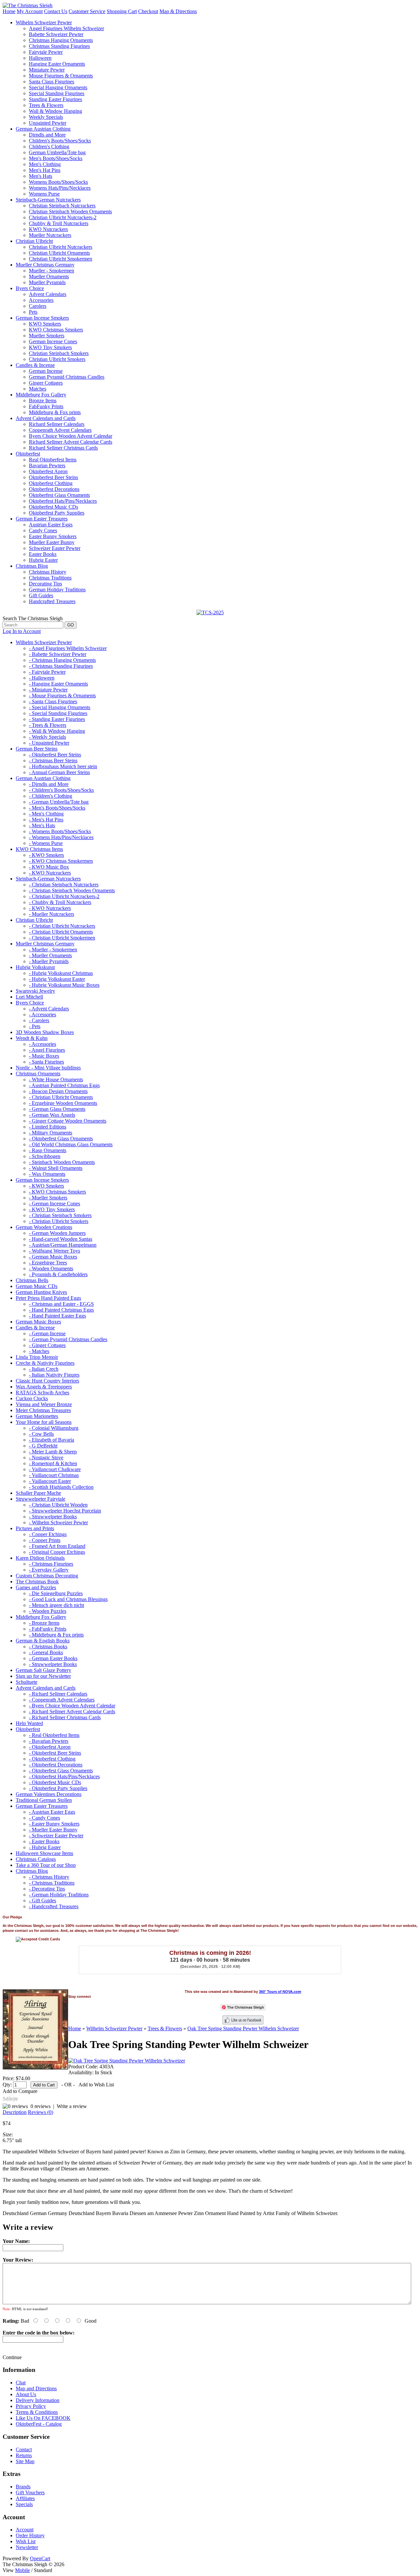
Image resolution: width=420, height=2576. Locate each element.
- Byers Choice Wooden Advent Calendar (72, 1706)
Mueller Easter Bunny (52, 542)
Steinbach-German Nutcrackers (48, 200)
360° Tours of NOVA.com (280, 1992)
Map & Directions (178, 11)
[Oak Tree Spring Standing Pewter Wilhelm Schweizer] (127, 2061)
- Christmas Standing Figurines (61, 666)
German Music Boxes (38, 1322)
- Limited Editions (48, 1127)
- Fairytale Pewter (47, 672)
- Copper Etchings (48, 1534)
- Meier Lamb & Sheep (53, 1452)
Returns (24, 2455)
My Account (30, 11)
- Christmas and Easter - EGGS (61, 1304)
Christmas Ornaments (38, 1074)
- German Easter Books (53, 1658)
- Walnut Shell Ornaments (56, 1168)
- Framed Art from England (57, 1546)
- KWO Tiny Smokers (52, 1209)
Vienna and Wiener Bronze (44, 1404)
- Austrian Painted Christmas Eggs (64, 1085)
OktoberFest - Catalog (39, 2424)
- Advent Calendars (49, 1009)
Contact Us (56, 11)
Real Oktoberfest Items (53, 460)
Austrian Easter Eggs (51, 525)
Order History (30, 2535)
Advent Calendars (48, 294)
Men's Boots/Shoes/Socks (56, 158)
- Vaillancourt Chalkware (55, 1469)
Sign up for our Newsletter (43, 1676)
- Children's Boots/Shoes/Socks (61, 790)
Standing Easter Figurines (55, 99)
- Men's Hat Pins (46, 820)
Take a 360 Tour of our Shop (46, 1865)
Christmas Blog (32, 566)
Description (15, 2112)
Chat (21, 2383)
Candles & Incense (35, 365)
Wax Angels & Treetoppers (44, 1387)
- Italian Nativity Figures (54, 1375)
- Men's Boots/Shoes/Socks (57, 808)
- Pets (35, 1026)
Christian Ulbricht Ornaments (59, 253)
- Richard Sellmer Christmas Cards (65, 1717)
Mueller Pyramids (47, 282)
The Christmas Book (37, 1582)
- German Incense (47, 1333)
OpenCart (40, 2558)
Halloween (40, 58)
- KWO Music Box (49, 867)
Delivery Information (38, 2400)
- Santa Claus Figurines (53, 701)
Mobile (22, 2570)
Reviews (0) (41, 2112)
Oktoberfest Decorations (54, 489)
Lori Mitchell (29, 997)
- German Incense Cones (54, 1204)
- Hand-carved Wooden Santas (61, 1239)
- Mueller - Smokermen (53, 950)
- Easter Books (44, 1841)
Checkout (148, 11)
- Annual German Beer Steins (59, 772)
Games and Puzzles (36, 1587)
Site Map (25, 2461)
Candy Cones (43, 530)
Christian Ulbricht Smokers (57, 359)
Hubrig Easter (43, 560)
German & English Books (43, 1641)
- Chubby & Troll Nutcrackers (60, 902)
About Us (26, 2394)
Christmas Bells (32, 1280)
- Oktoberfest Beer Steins (55, 755)
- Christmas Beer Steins (53, 760)
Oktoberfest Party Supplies (57, 513)
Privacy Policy (31, 2406)
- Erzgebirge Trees (48, 1263)
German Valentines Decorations (49, 1794)
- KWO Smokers (46, 855)
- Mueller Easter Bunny (53, 1830)
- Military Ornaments (51, 1133)
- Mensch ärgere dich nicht (56, 1605)
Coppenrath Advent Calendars (60, 430)
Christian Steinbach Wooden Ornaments (70, 211)
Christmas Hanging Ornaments (61, 40)
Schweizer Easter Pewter (55, 548)
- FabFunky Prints (48, 1629)
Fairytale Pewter (46, 52)
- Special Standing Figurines (58, 713)
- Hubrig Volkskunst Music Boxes (64, 985)
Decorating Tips (45, 584)
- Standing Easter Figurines (57, 719)
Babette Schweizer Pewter (56, 34)
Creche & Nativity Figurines (45, 1363)
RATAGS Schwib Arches (42, 1393)
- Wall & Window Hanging (57, 731)
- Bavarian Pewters (49, 1741)
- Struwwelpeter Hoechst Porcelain (65, 1511)
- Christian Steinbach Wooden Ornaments (72, 890)
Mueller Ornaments (49, 276)
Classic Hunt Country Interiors (47, 1381)
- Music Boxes (44, 1056)
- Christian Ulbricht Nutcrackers (62, 926)
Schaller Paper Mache (38, 1493)
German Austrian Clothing (43, 129)
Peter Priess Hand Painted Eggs (48, 1298)
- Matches (39, 1351)
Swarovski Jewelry (35, 991)
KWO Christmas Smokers (56, 330)
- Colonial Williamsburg (54, 1428)
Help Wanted (29, 1723)
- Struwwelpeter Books (53, 1517)
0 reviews (41, 2106)
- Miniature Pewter (48, 690)
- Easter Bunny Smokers (54, 1824)
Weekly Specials (46, 117)
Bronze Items (43, 401)
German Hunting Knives (41, 1292)
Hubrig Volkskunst (35, 967)
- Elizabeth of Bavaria (52, 1440)
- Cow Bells (41, 1434)
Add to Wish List (96, 2085)
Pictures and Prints (35, 1528)
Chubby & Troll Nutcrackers (59, 223)
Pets (33, 312)
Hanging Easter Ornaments (57, 64)
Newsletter (27, 2547)
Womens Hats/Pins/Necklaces (60, 188)
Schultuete (27, 1682)
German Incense (46, 371)
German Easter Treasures (42, 519)
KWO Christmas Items (39, 849)
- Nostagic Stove (46, 1457)
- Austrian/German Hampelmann (63, 1245)
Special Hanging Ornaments (58, 87)
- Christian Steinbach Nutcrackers (64, 885)
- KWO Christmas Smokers (57, 1192)
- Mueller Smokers (48, 1198)
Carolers (38, 306)
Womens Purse (44, 194)
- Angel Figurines (47, 1050)
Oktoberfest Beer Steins (53, 477)
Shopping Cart (122, 11)
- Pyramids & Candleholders (58, 1274)
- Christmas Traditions (52, 1883)
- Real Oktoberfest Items (54, 1735)
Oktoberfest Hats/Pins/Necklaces (63, 501)
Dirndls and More (47, 135)
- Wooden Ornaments (51, 1268)
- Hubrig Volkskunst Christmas (61, 973)
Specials (24, 2504)
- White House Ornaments (56, 1079)
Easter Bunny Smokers (53, 536)
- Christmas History (49, 1877)
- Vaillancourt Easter (50, 1481)
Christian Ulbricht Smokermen (61, 259)
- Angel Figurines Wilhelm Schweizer (68, 648)
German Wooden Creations (44, 1227)
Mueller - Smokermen (52, 271)
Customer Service (87, 11)
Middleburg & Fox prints (55, 412)
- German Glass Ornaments (57, 1109)
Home (9, 11)
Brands (23, 2487)
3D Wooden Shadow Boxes (45, 1032)
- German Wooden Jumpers (57, 1233)
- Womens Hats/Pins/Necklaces (61, 837)
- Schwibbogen (45, 1156)
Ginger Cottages (46, 383)
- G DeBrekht (43, 1446)
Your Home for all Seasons (44, 1422)
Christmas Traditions (50, 578)
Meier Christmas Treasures (43, 1410)
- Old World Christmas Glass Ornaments (71, 1144)
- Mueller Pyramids (49, 961)
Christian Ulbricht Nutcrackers (61, 247)
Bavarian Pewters (47, 465)
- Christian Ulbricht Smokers (59, 1221)
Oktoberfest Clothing (51, 483)
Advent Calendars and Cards (46, 418)
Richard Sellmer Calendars (57, 424)
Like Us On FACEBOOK (43, 2418)
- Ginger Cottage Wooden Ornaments (68, 1121)
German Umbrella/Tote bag (57, 152)
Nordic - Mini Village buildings (48, 1068)
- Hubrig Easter (45, 1847)
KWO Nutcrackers (48, 229)
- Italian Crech (44, 1369)
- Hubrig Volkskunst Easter (57, 979)
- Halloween (42, 678)
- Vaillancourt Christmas (54, 1475)
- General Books (46, 1652)
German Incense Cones (53, 341)
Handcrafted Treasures (52, 601)
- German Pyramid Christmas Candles (68, 1339)
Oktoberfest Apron (48, 471)
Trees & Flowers (46, 105)
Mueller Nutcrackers (50, 235)
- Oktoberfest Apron (50, 1747)
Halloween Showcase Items (44, 1853)
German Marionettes (37, 1416)
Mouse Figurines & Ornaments (61, 76)
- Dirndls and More (49, 784)
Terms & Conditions (37, 2412)
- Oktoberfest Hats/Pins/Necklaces (64, 1776)
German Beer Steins (37, 749)
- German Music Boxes (53, 1257)
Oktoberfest (28, 454)
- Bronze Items (44, 1623)
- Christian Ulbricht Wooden (58, 1505)
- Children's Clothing (51, 796)
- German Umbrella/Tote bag (59, 802)
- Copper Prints (45, 1540)
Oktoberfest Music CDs (53, 507)
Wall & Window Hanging (55, 111)
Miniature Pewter (47, 70)
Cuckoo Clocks (32, 1398)
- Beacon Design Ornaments (58, 1091)
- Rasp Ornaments (48, 1150)
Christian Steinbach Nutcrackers (62, 206)
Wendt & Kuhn (32, 1038)
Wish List (26, 2541)
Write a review (72, 2106)
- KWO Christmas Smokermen (61, 861)
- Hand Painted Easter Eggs (57, 1316)
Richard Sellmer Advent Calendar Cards (71, 442)
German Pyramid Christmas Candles (67, 377)
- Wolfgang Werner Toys (54, 1251)
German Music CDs (37, 1286)
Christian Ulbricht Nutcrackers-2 (63, 217)
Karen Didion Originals (40, 1558)
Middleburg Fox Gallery (41, 395)
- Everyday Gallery (49, 1570)
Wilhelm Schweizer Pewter (44, 22)
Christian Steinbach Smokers (59, 353)
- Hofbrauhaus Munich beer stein (63, 766)
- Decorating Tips (47, 1889)
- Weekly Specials (47, 737)
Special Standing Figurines (57, 93)
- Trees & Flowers (48, 725)
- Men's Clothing (46, 814)
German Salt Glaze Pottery (43, 1670)
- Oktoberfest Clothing (52, 1759)
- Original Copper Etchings (57, 1552)
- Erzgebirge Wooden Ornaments (63, 1103)
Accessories (41, 300)
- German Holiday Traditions (59, 1895)
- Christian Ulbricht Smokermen (62, 938)
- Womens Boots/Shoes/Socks (60, 831)
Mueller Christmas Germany (45, 265)
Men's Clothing (45, 164)
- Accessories (42, 1014)
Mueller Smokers (47, 336)
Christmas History (48, 572)
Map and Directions (36, 2388)
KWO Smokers (45, 324)
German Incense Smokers (42, 318)
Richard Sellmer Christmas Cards (63, 448)
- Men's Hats (42, 825)
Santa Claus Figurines (52, 82)
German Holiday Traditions (57, 590)
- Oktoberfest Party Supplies (58, 1788)
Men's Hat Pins (45, 170)
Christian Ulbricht (34, 241)
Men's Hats (41, 176)
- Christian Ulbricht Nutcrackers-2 (64, 896)
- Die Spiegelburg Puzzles (56, 1593)
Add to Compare (20, 2091)
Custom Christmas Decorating (47, 1576)
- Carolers (39, 1020)
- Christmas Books (48, 1647)
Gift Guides (41, 595)
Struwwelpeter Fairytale (41, 1499)
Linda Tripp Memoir (37, 1357)
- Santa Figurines (46, 1062)
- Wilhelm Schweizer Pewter (58, 1522)
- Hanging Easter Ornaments (58, 684)
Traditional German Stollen (44, 1800)
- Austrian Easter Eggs (52, 1812)
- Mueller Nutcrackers (52, 914)
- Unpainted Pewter (49, 743)
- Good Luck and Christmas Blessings (68, 1599)
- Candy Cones (44, 1818)
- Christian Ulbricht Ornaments (61, 932)
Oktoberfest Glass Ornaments (59, 495)
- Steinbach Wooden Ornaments (62, 1162)
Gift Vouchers (30, 2492)
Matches (38, 389)
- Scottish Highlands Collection (61, 1487)
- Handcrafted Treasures (54, 1906)
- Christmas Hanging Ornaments (62, 660)
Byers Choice (30, 288)
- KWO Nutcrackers (50, 873)
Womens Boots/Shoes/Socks (58, 182)
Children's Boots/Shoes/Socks (60, 141)
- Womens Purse (46, 843)
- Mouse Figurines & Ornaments (62, 696)
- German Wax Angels (52, 1115)
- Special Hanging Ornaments (60, 707)
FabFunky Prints (46, 406)
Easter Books (43, 554)
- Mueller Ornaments (50, 955)
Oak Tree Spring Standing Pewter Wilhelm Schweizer (243, 2028)
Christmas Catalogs (36, 1859)
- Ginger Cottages (47, 1345)
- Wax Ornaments (47, 1174)
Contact (24, 2449)
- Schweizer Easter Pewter (56, 1836)
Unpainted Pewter (48, 123)
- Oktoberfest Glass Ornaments (61, 1139)
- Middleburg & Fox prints (56, 1635)
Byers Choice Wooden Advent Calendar (71, 436)
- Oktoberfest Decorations (56, 1765)
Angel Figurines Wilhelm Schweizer (66, 28)
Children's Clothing (49, 147)
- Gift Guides (42, 1900)
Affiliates (25, 2498)
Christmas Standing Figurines (59, 46)
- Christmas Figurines (51, 1564)
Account (25, 2530)
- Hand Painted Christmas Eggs (61, 1310)
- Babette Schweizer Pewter (58, 654)
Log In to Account (22, 631)
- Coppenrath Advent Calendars (62, 1700)
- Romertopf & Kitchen (53, 1463)
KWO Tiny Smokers (50, 347)
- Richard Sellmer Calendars (58, 1694)
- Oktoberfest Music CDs (55, 1782)
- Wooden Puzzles (48, 1611)
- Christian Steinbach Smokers (60, 1215)
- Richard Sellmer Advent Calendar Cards (72, 1711)
